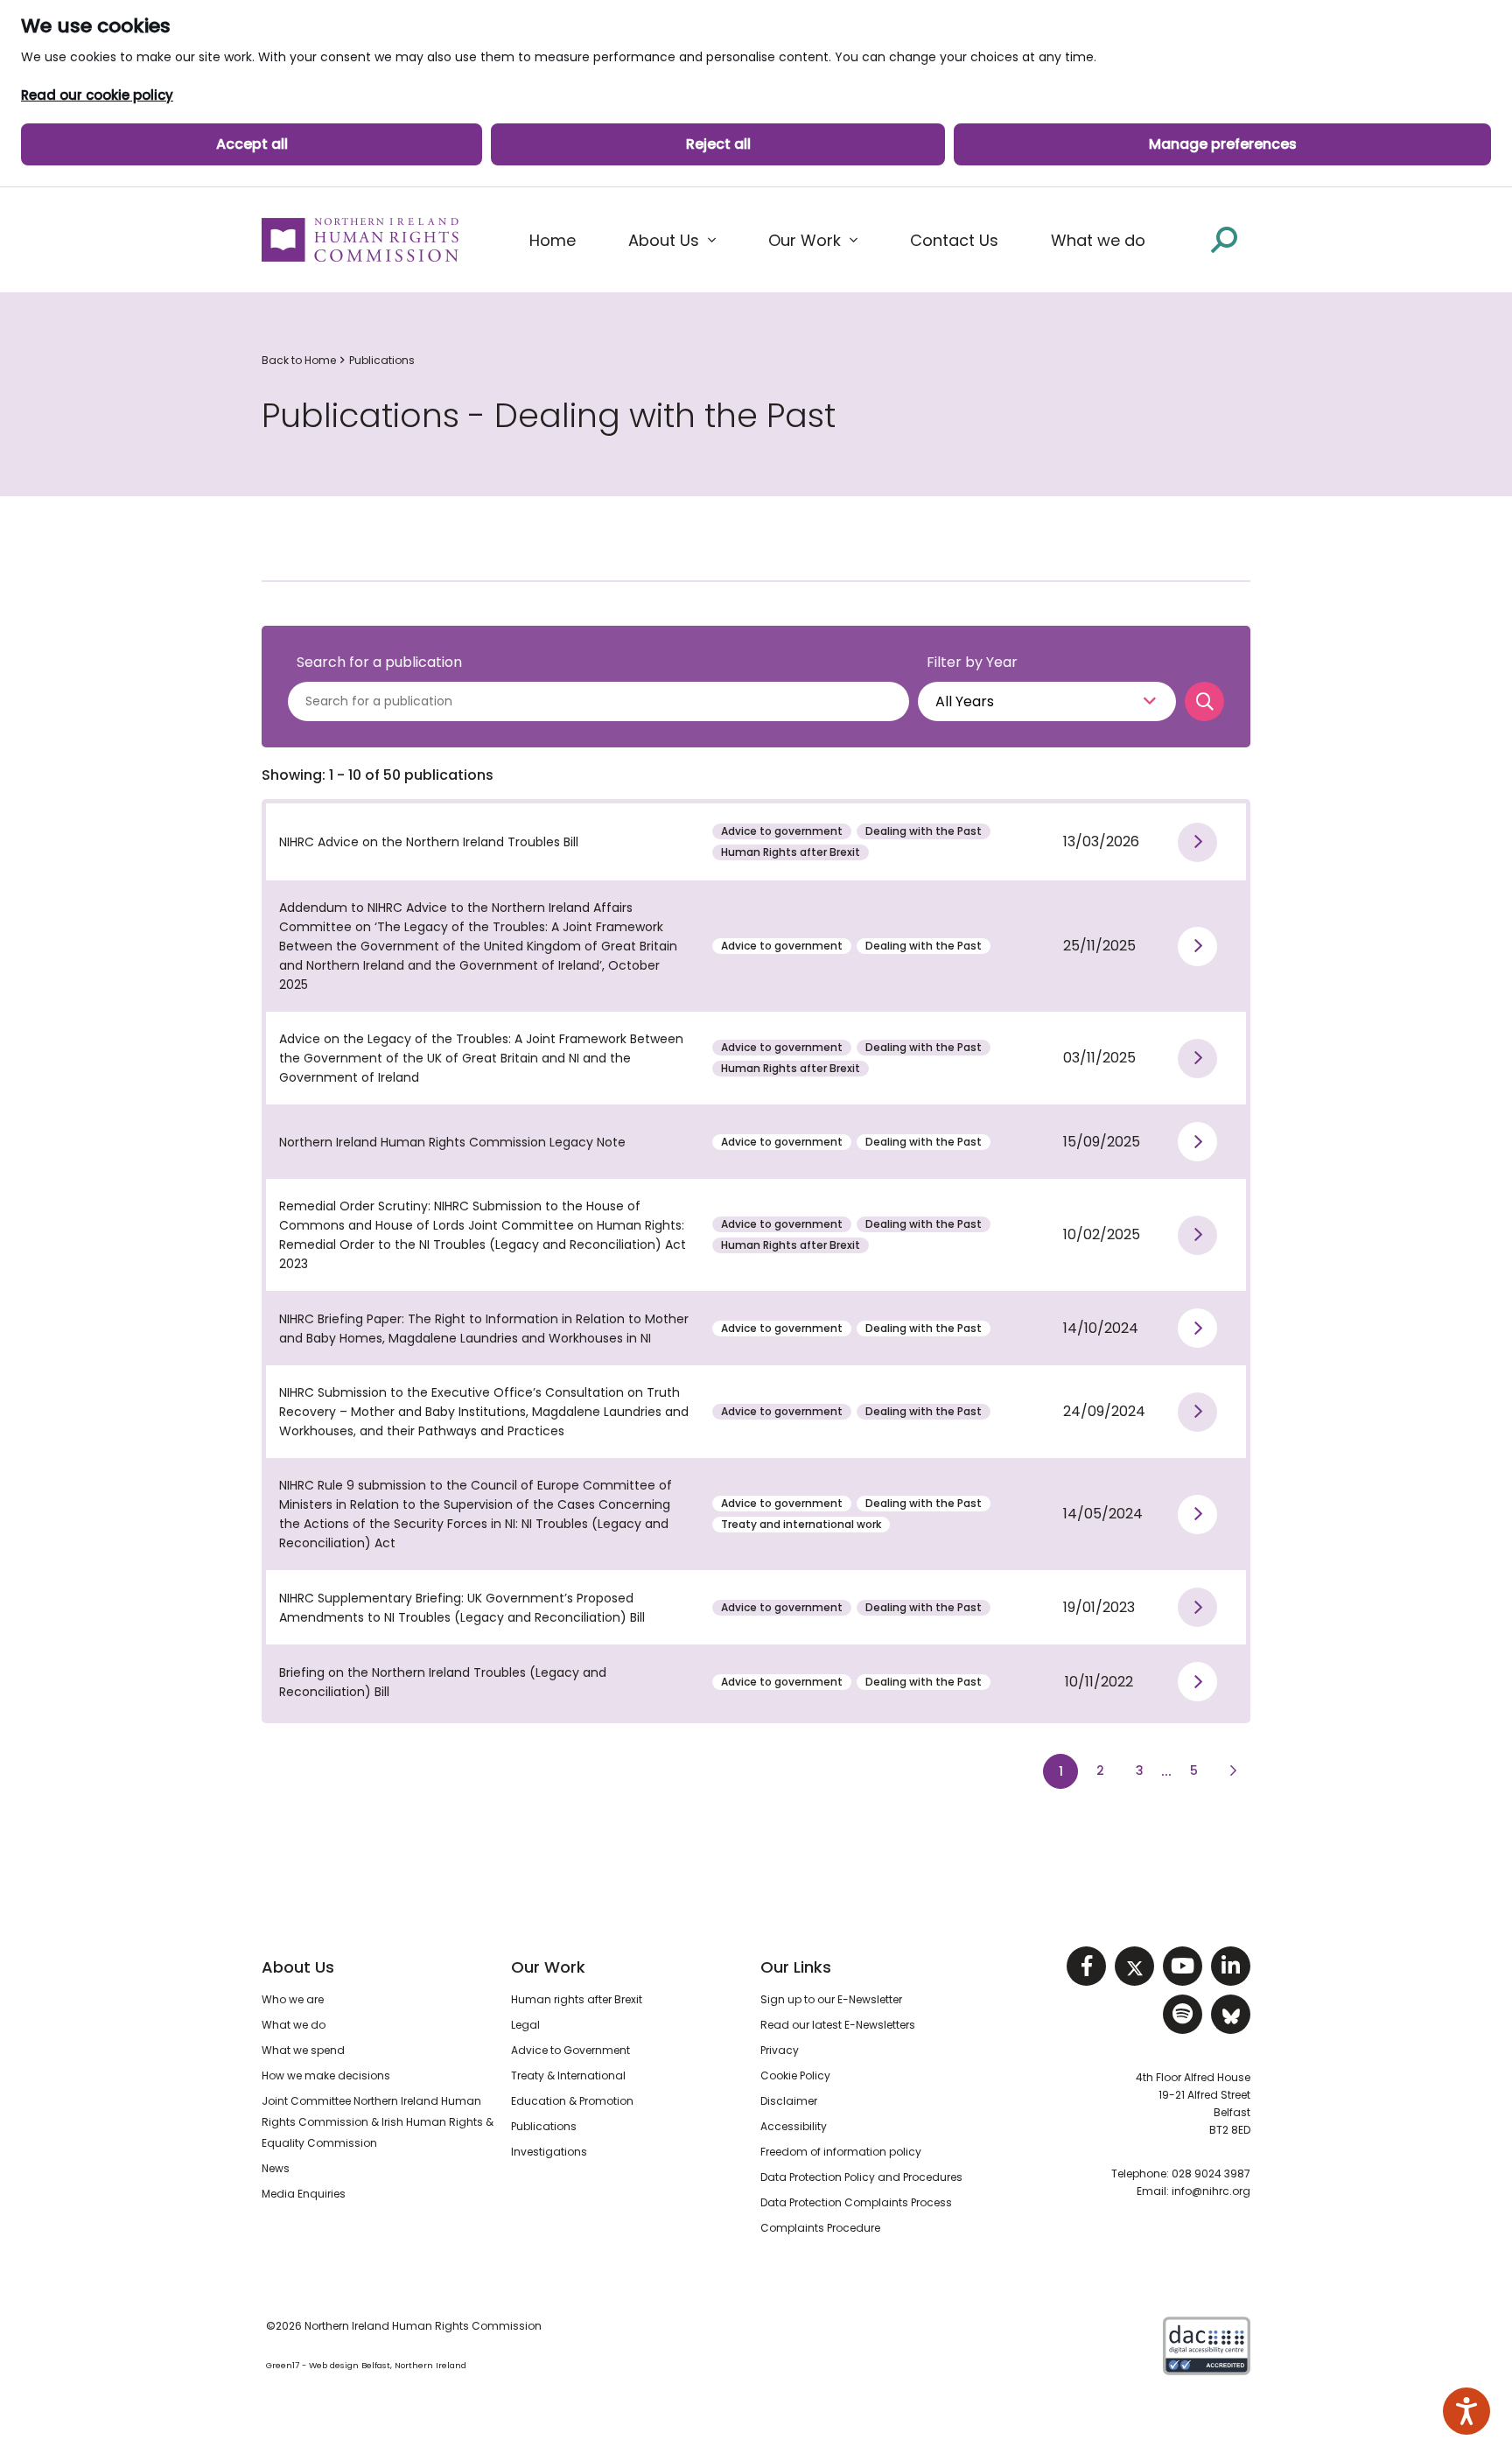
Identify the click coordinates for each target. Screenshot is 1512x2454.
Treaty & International (568, 2075)
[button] (672, 241)
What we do (294, 2025)
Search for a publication (379, 662)
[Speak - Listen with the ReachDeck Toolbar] (1466, 2411)
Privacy (780, 2050)
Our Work (548, 1967)
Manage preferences (1223, 144)
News (276, 2168)
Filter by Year (972, 662)
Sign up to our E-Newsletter (831, 1999)
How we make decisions (326, 2075)
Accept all (252, 144)
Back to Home (299, 360)
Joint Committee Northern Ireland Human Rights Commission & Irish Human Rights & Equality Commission (378, 2122)
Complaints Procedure (820, 2228)
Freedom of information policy (841, 2152)
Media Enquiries (304, 2194)
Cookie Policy (795, 2075)
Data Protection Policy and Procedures (861, 2177)
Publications (382, 360)
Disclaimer (789, 2101)
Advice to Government (570, 2050)
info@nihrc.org (1211, 2191)
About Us (298, 1967)
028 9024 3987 (1211, 2174)
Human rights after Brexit (577, 1999)
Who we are (293, 1999)
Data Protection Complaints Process (856, 2202)
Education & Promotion (572, 2101)
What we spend (303, 2050)
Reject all (718, 144)
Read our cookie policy (97, 95)
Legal (525, 2025)
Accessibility (794, 2126)
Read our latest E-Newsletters (838, 2025)
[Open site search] (1224, 239)
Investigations (549, 2152)
